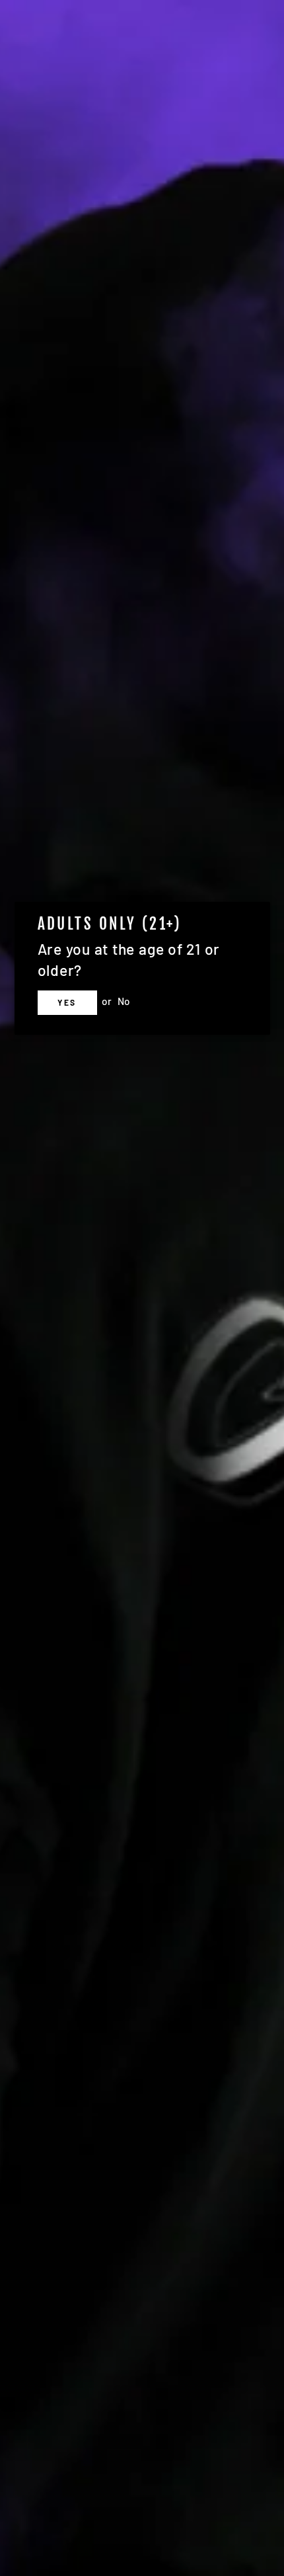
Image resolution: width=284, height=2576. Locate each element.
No (124, 1001)
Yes (67, 1002)
